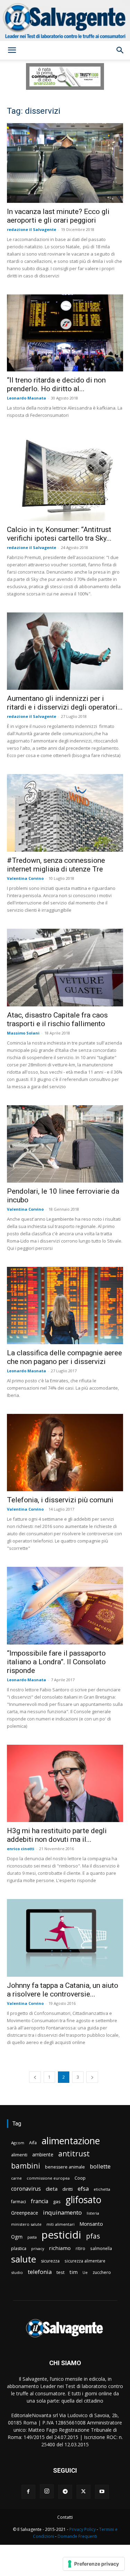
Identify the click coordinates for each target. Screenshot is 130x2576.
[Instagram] (47, 2491)
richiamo (60, 2248)
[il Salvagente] (65, 20)
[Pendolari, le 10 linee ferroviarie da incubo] (65, 1144)
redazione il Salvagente (32, 229)
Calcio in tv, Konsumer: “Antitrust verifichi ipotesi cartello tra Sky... (59, 534)
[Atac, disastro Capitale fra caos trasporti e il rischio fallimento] (65, 967)
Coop (80, 2178)
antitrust (74, 2153)
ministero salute (26, 2224)
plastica (19, 2248)
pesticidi (61, 2235)
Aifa (33, 2143)
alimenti (19, 2155)
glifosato (83, 2200)
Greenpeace (25, 2213)
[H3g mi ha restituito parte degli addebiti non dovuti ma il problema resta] (65, 1783)
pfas (93, 2236)
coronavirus (26, 2189)
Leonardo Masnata (27, 398)
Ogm (17, 2237)
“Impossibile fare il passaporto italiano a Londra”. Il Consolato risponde (56, 1662)
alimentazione (71, 2141)
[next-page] (92, 2077)
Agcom (18, 2143)
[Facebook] (28, 2492)
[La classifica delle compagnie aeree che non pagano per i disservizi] (65, 1306)
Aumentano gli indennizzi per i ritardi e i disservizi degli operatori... (65, 703)
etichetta (102, 2189)
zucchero (102, 2272)
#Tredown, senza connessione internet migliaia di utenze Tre (56, 865)
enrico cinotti (21, 1849)
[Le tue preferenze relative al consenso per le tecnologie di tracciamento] (94, 2564)
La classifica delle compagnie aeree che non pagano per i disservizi (64, 1357)
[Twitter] (84, 2492)
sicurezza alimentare (85, 2261)
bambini (26, 2166)
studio (17, 2272)
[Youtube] (102, 2492)
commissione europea (48, 2178)
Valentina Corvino (25, 878)
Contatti (65, 2517)
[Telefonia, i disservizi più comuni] (65, 1453)
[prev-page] (35, 2077)
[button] (12, 50)
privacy (38, 2248)
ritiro (80, 2248)
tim (73, 2272)
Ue (85, 2272)
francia (40, 2201)
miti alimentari (60, 2224)
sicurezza (50, 2261)
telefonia (40, 2272)
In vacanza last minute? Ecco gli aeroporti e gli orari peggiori (58, 216)
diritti (68, 2189)
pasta (32, 2237)
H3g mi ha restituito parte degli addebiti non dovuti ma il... (57, 1835)
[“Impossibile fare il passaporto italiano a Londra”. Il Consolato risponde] (65, 1605)
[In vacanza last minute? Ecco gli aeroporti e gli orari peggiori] (65, 163)
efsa (83, 2189)
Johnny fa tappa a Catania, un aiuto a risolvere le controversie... (63, 1990)
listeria (93, 2213)
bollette (100, 2166)
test (60, 2272)
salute (24, 2259)
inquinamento (62, 2212)
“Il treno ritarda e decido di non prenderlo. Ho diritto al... (56, 384)
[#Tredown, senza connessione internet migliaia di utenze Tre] (65, 813)
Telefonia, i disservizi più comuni (60, 1500)
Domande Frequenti (77, 2536)
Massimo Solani (23, 1033)
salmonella (101, 2248)
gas (57, 2201)
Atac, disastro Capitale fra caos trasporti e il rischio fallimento (57, 1019)
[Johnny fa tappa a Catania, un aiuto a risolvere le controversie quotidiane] (65, 1938)
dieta (52, 2189)
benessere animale (65, 2167)
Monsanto (91, 2224)
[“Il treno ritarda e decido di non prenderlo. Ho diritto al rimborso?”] (65, 333)
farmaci (19, 2202)
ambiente (43, 2154)
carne (16, 2178)
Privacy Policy (83, 2529)
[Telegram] (65, 2492)
